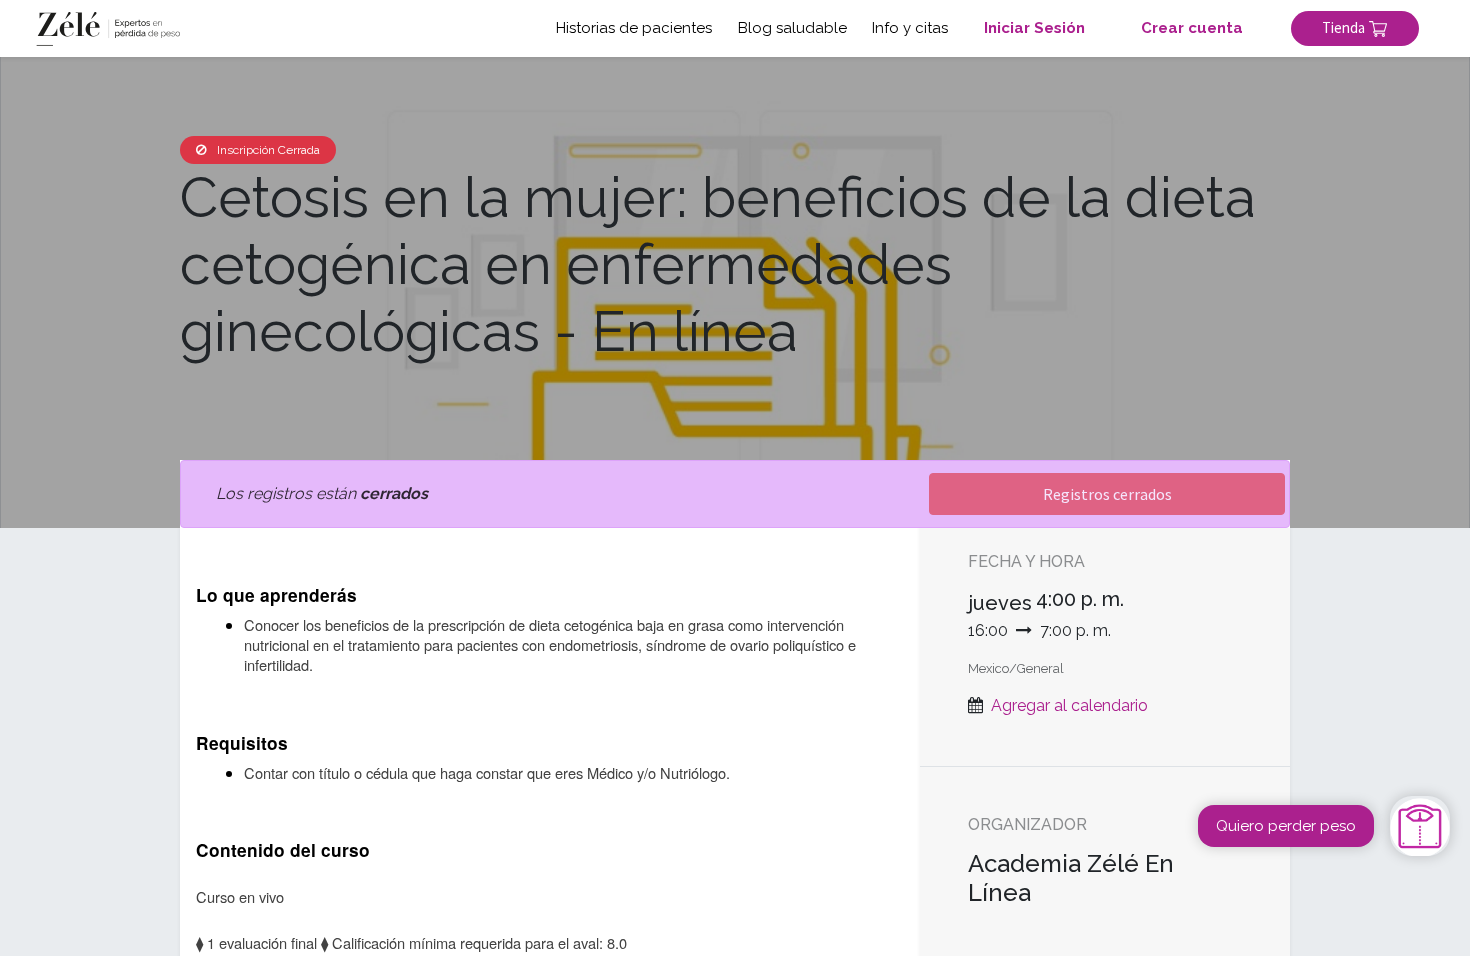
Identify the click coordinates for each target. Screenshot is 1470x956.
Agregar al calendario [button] (1069, 705)
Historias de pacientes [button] (634, 28)
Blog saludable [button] (792, 28)
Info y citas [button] (910, 28)
